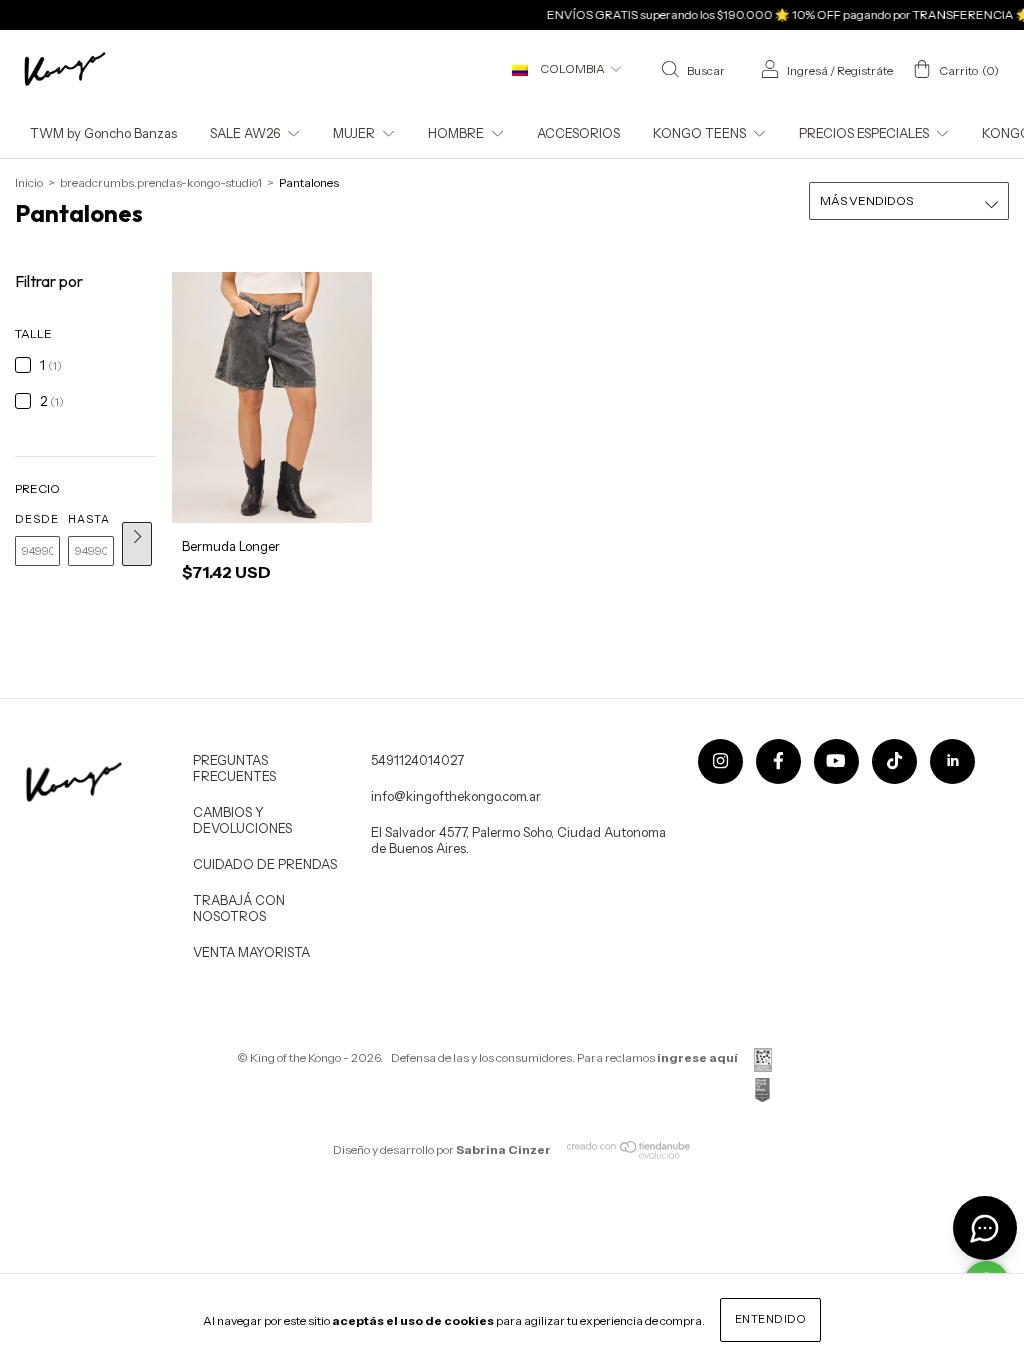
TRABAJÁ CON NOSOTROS (239, 908)
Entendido (771, 1319)
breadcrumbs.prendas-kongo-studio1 (161, 182)
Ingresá (807, 70)
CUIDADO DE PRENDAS (265, 864)
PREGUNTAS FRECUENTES (234, 768)
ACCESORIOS (578, 133)
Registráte (865, 70)
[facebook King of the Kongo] (778, 761)
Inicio (29, 182)
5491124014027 (417, 760)
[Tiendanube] (629, 1154)
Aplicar (137, 544)
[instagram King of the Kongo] (720, 761)
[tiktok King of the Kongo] (894, 761)
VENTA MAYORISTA (251, 952)
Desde (37, 519)
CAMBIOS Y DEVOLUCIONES (242, 820)
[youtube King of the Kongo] (836, 761)
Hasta (89, 519)
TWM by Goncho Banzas (103, 133)
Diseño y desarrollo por (442, 1149)
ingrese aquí (697, 1057)
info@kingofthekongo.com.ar (456, 796)
